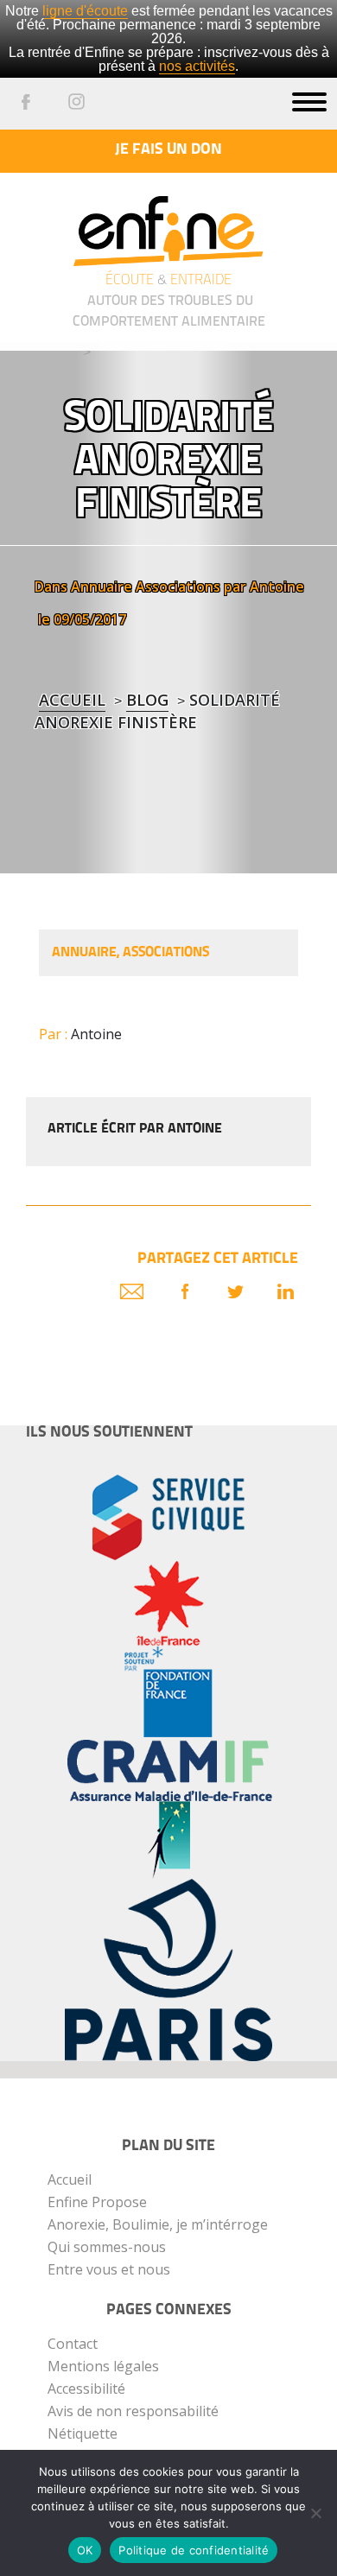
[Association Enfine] (168, 218)
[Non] (315, 2513)
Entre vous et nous (109, 2269)
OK (85, 2550)
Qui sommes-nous (107, 2247)
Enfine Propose (97, 2202)
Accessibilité (86, 2389)
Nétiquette (83, 2433)
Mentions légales (103, 2366)
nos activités (197, 66)
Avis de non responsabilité (133, 2411)
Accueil (72, 700)
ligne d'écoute (85, 11)
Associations (178, 587)
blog (147, 700)
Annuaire (102, 587)
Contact (73, 2344)
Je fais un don (168, 150)
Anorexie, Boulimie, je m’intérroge (158, 2224)
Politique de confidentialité (194, 2550)
